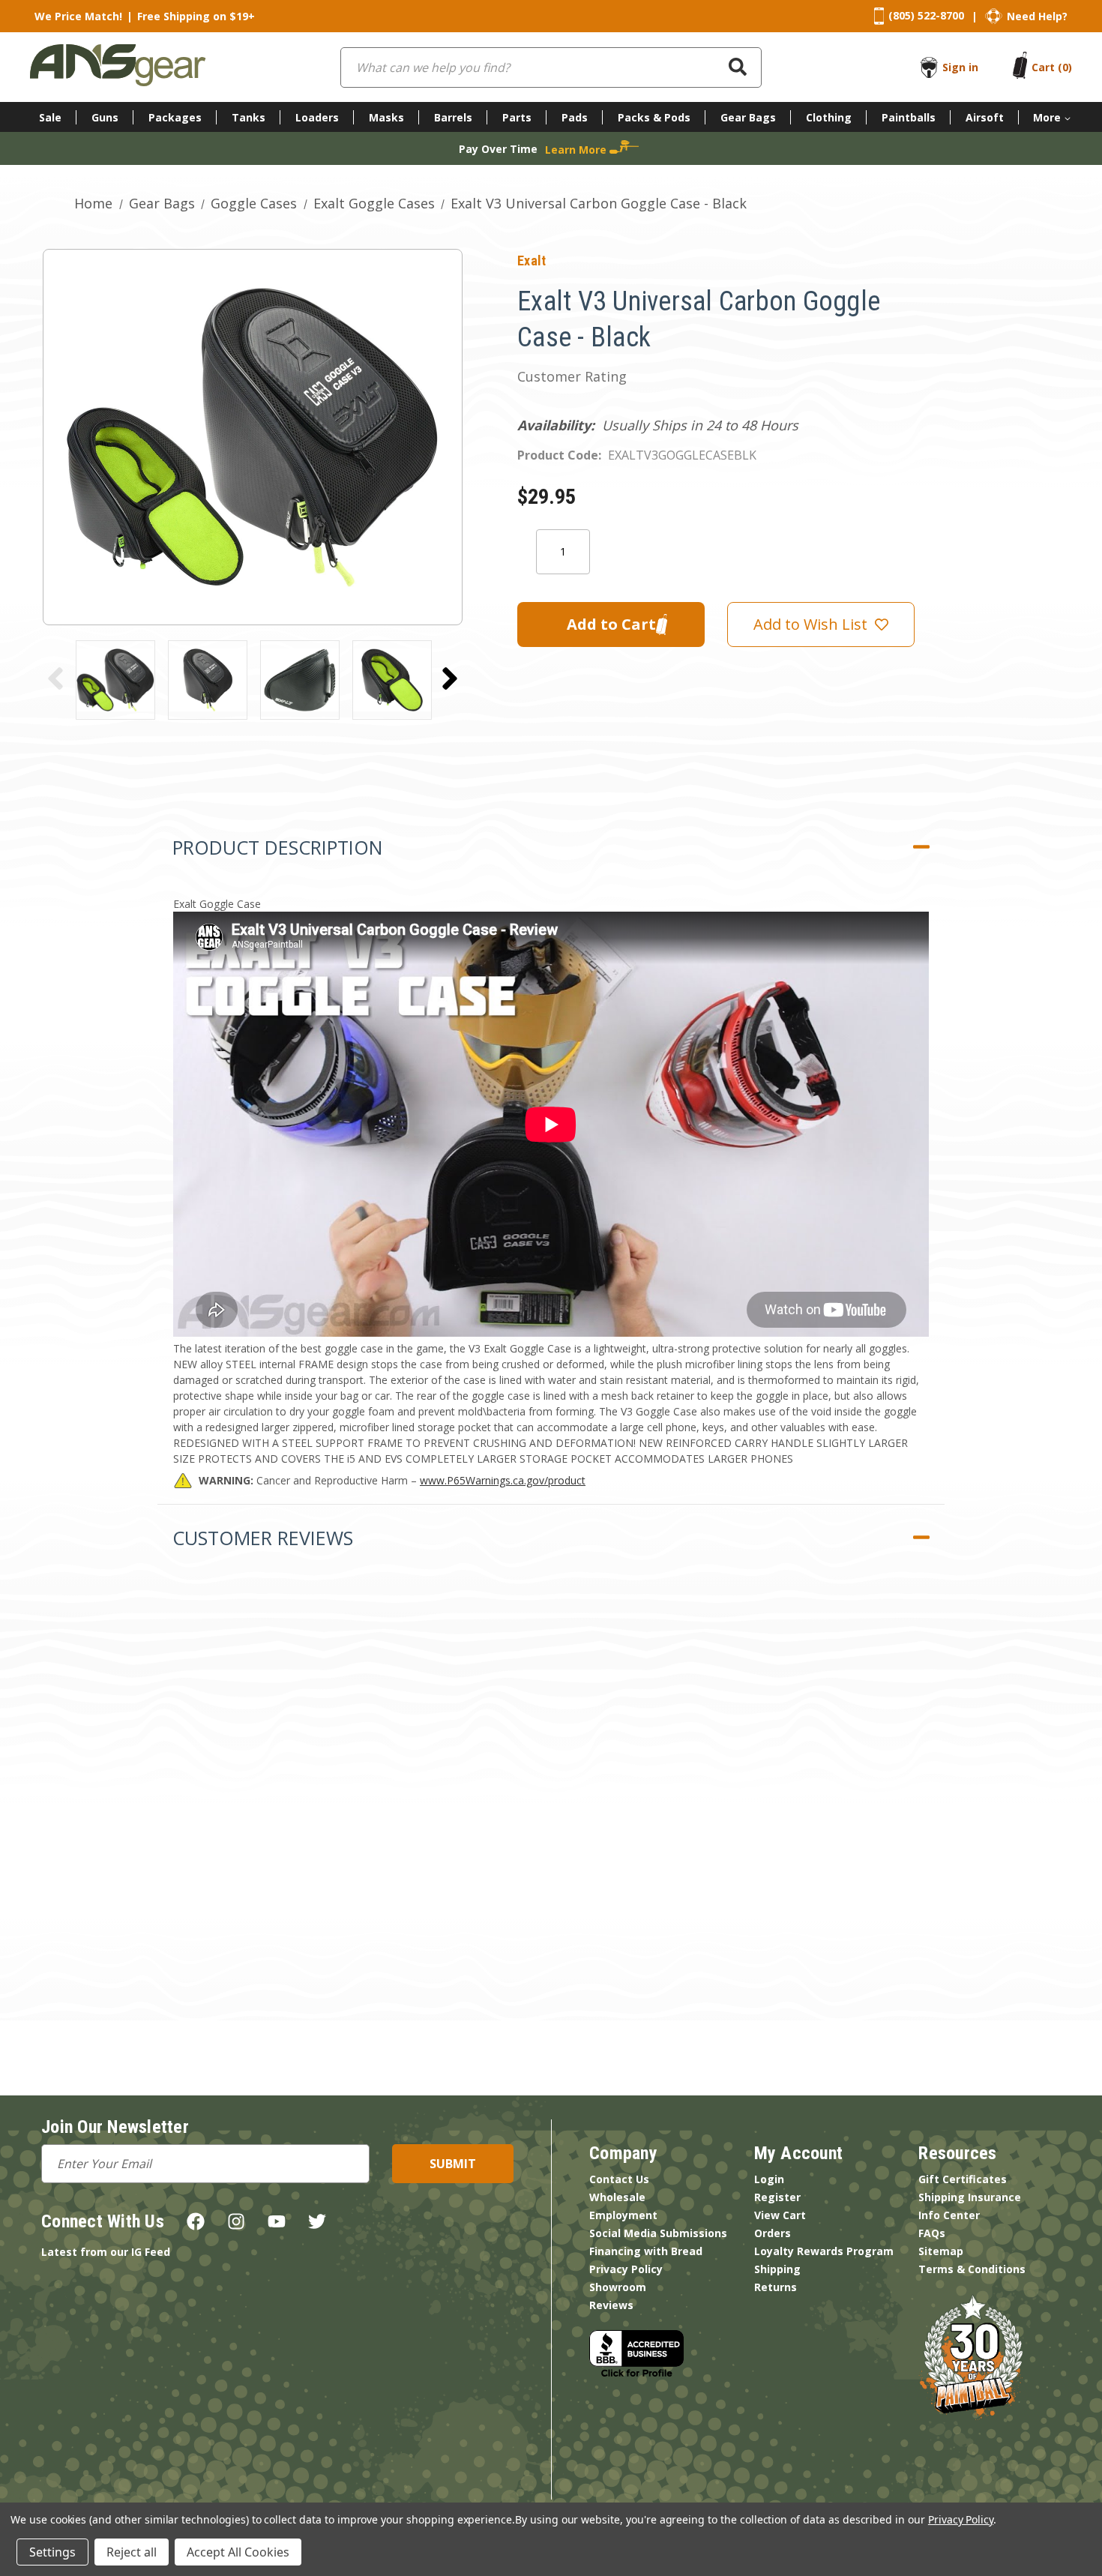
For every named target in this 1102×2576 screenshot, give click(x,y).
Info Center (949, 2215)
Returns (776, 2287)
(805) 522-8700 (926, 15)
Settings (52, 2552)
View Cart (780, 2215)
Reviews (611, 2305)
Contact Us (619, 2179)
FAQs (932, 2233)
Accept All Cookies (238, 2552)
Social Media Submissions (658, 2233)
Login (769, 2179)
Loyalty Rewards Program (824, 2251)
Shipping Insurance (970, 2197)
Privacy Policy (626, 2269)
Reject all (132, 2552)
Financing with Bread (646, 2251)
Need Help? (1037, 16)
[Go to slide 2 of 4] (450, 678)
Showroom (618, 2287)
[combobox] (551, 67)
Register (777, 2197)
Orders (773, 2233)
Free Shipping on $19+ (196, 16)
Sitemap (941, 2251)
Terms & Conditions (972, 2269)
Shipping (777, 2269)
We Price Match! (78, 16)
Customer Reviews (263, 1538)
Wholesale (617, 2197)
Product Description (277, 847)
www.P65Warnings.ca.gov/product (503, 1480)
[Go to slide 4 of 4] (55, 678)
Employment (623, 2215)
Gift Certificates (963, 2179)
